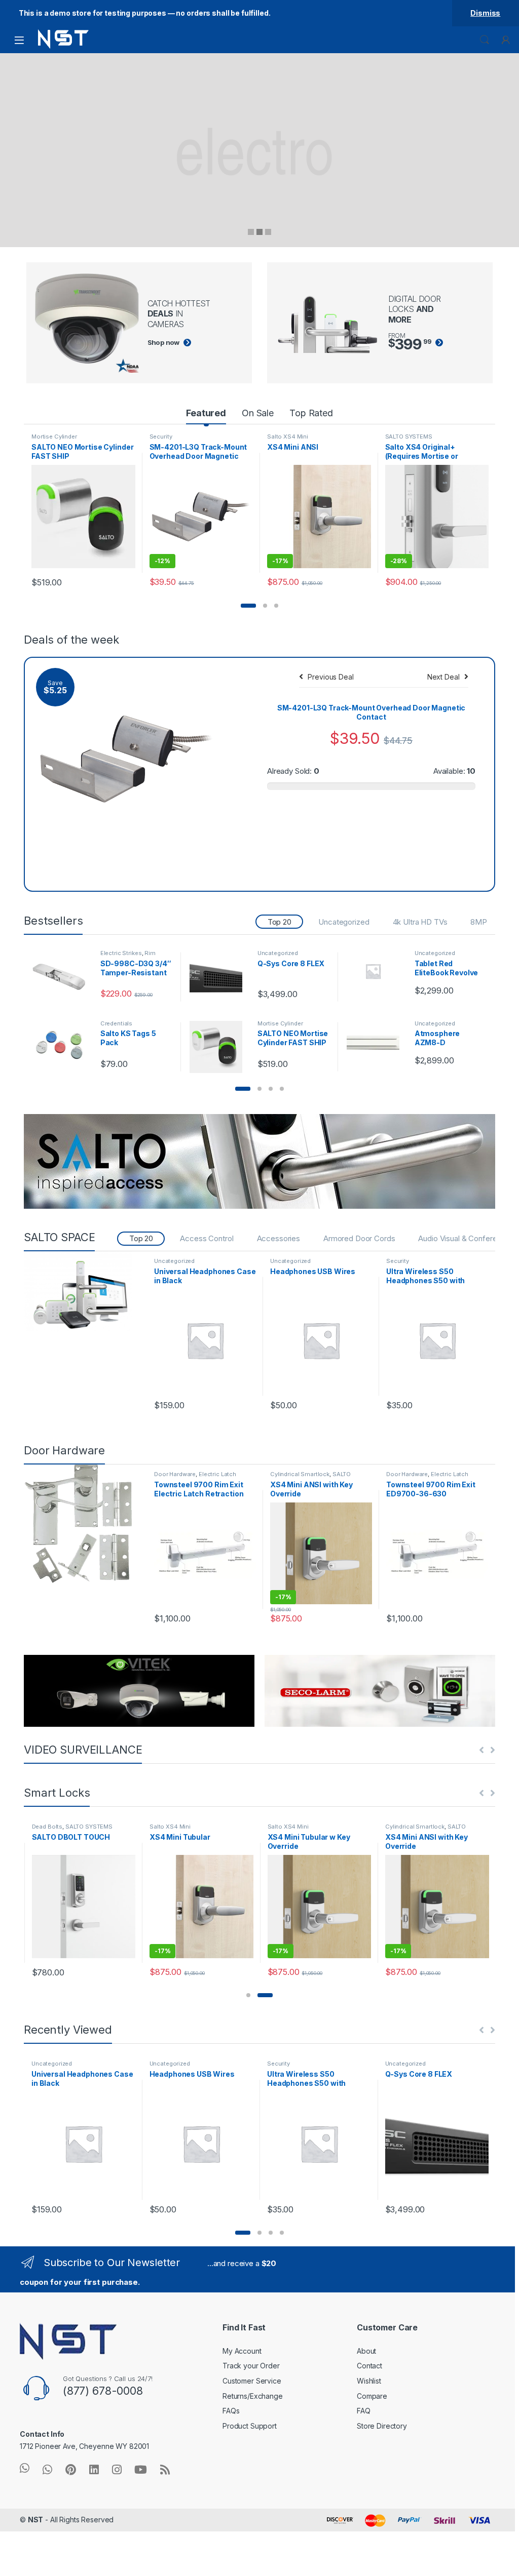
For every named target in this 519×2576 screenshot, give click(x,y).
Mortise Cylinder (54, 437)
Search (485, 40)
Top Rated (311, 413)
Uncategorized (344, 922)
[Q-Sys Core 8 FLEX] (219, 977)
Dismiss (485, 13)
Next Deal (443, 677)
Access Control (207, 1238)
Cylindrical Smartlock (300, 1474)
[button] (248, 606)
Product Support (250, 2426)
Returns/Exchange (253, 2396)
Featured (206, 413)
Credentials (116, 1023)
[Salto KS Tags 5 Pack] (62, 1047)
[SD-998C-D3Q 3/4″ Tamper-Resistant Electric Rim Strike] (62, 977)
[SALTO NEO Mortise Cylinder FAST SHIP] (219, 1047)
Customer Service (252, 2381)
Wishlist (369, 2381)
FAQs (231, 2411)
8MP (479, 922)
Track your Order (251, 2366)
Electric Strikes (121, 953)
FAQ (364, 2411)
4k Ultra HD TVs (420, 922)
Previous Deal (330, 677)
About (366, 2351)
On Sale (258, 413)
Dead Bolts (47, 1827)
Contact (369, 2366)
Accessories (279, 1238)
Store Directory (382, 2426)
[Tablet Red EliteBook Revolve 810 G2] (377, 971)
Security (161, 437)
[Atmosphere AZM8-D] (377, 1036)
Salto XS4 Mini (288, 437)
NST (36, 2520)
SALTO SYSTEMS (409, 437)
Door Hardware (175, 1474)
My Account (242, 2351)
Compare (372, 2396)
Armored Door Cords (359, 1238)
